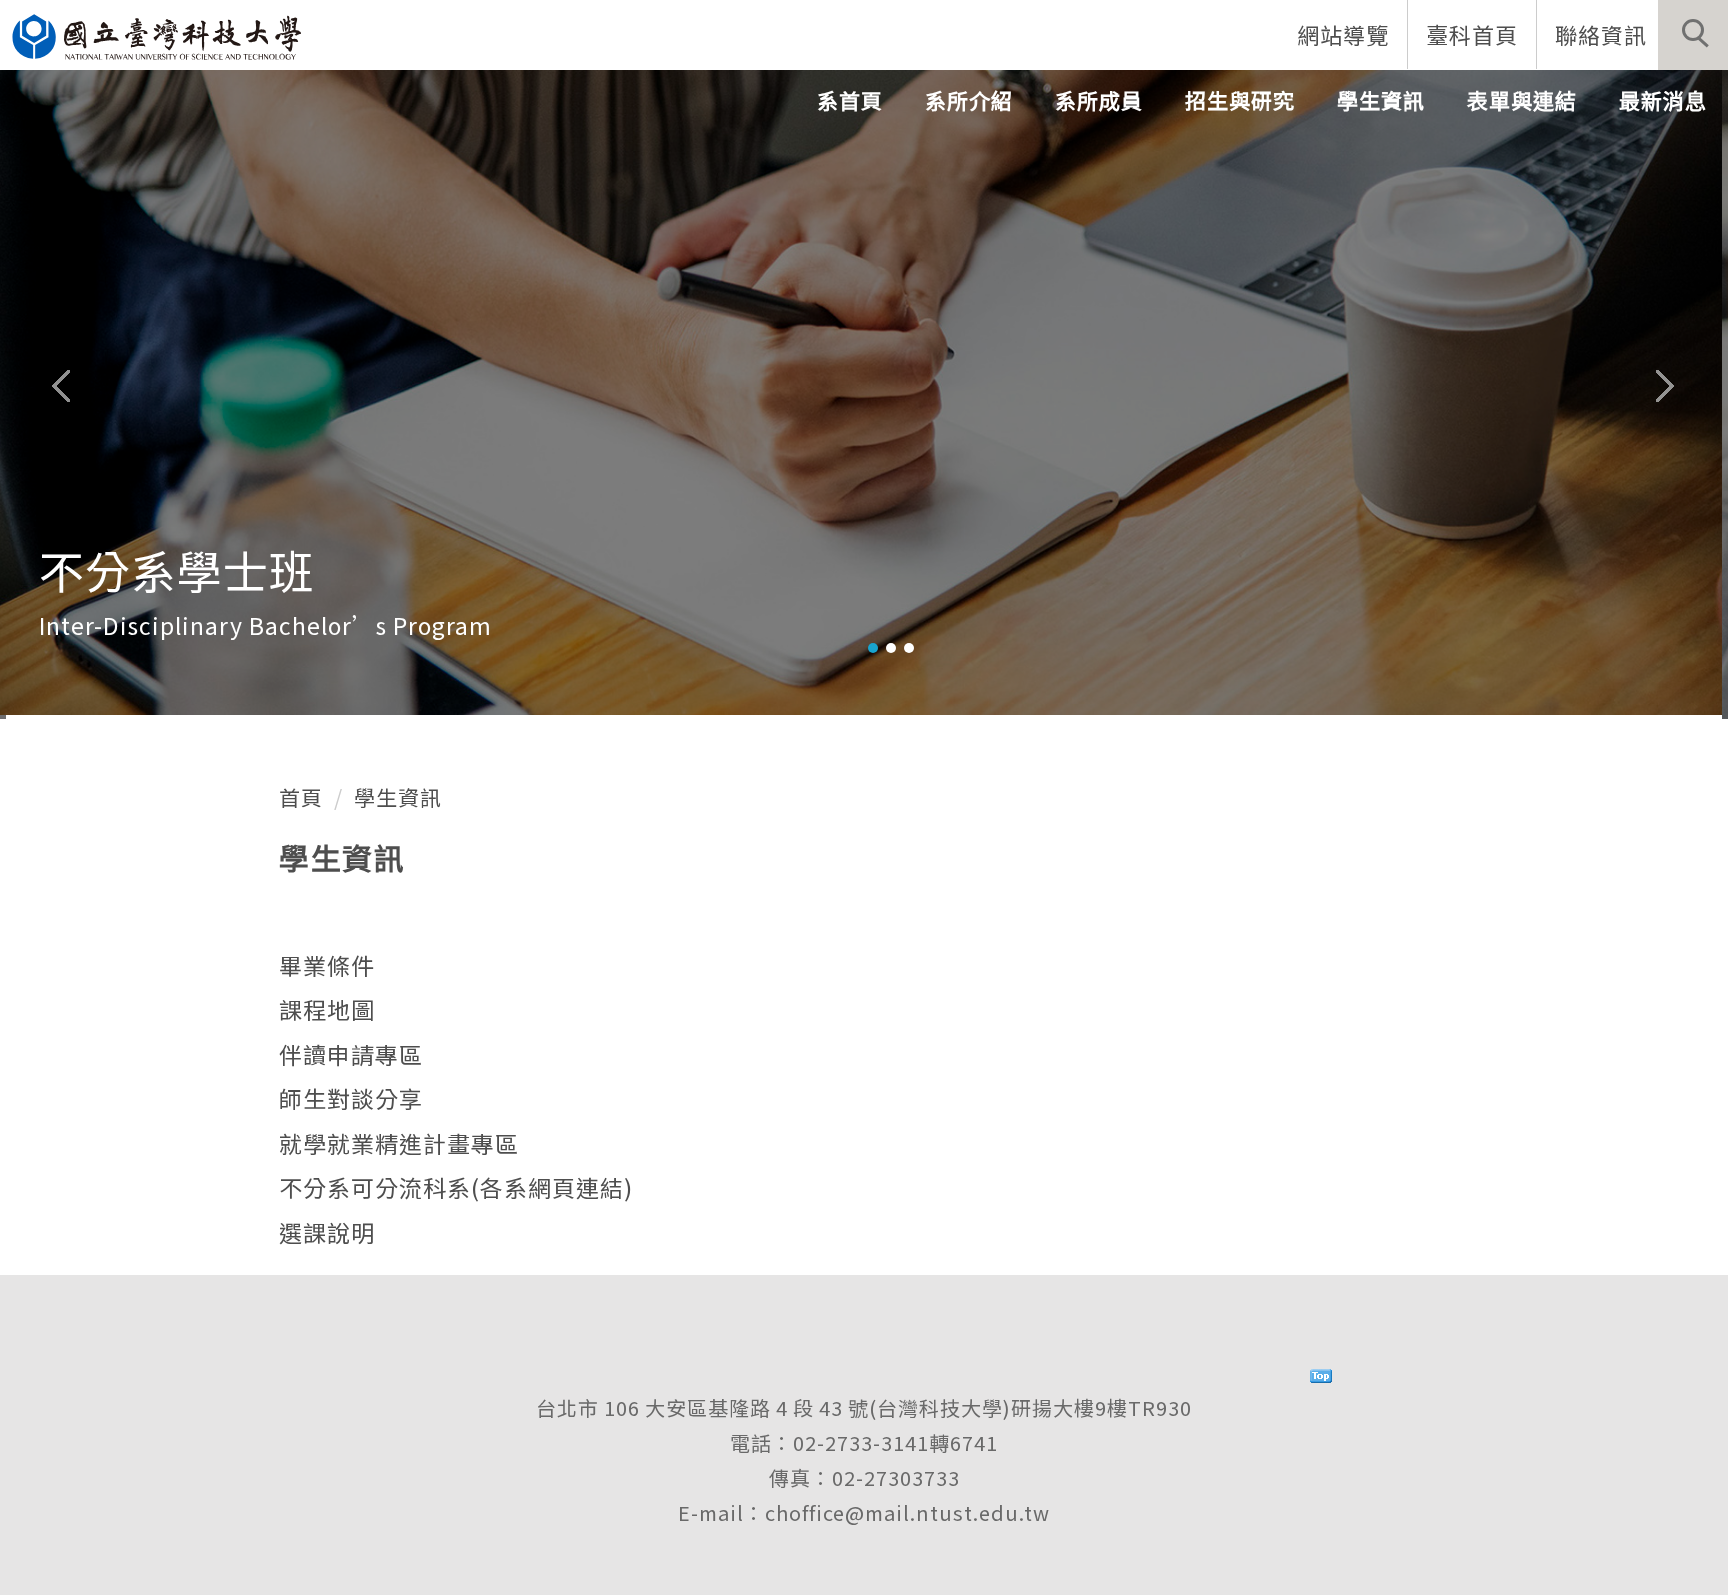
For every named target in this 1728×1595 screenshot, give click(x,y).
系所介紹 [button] (969, 100)
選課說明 (327, 1232)
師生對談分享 (351, 1098)
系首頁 (850, 100)
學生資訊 (398, 797)
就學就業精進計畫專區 (399, 1143)
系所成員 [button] (1099, 100)
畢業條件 (327, 965)
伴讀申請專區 (351, 1054)
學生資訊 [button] (1381, 100)
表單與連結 (1522, 100)
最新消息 (1663, 100)
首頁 (301, 797)
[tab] (873, 648)
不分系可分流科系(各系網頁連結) (456, 1187)
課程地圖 (327, 1009)
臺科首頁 (1472, 34)
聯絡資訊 (1601, 34)
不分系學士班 (904, 573)
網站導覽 (1343, 34)
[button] (1693, 35)
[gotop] (1321, 1372)
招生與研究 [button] (1240, 100)
